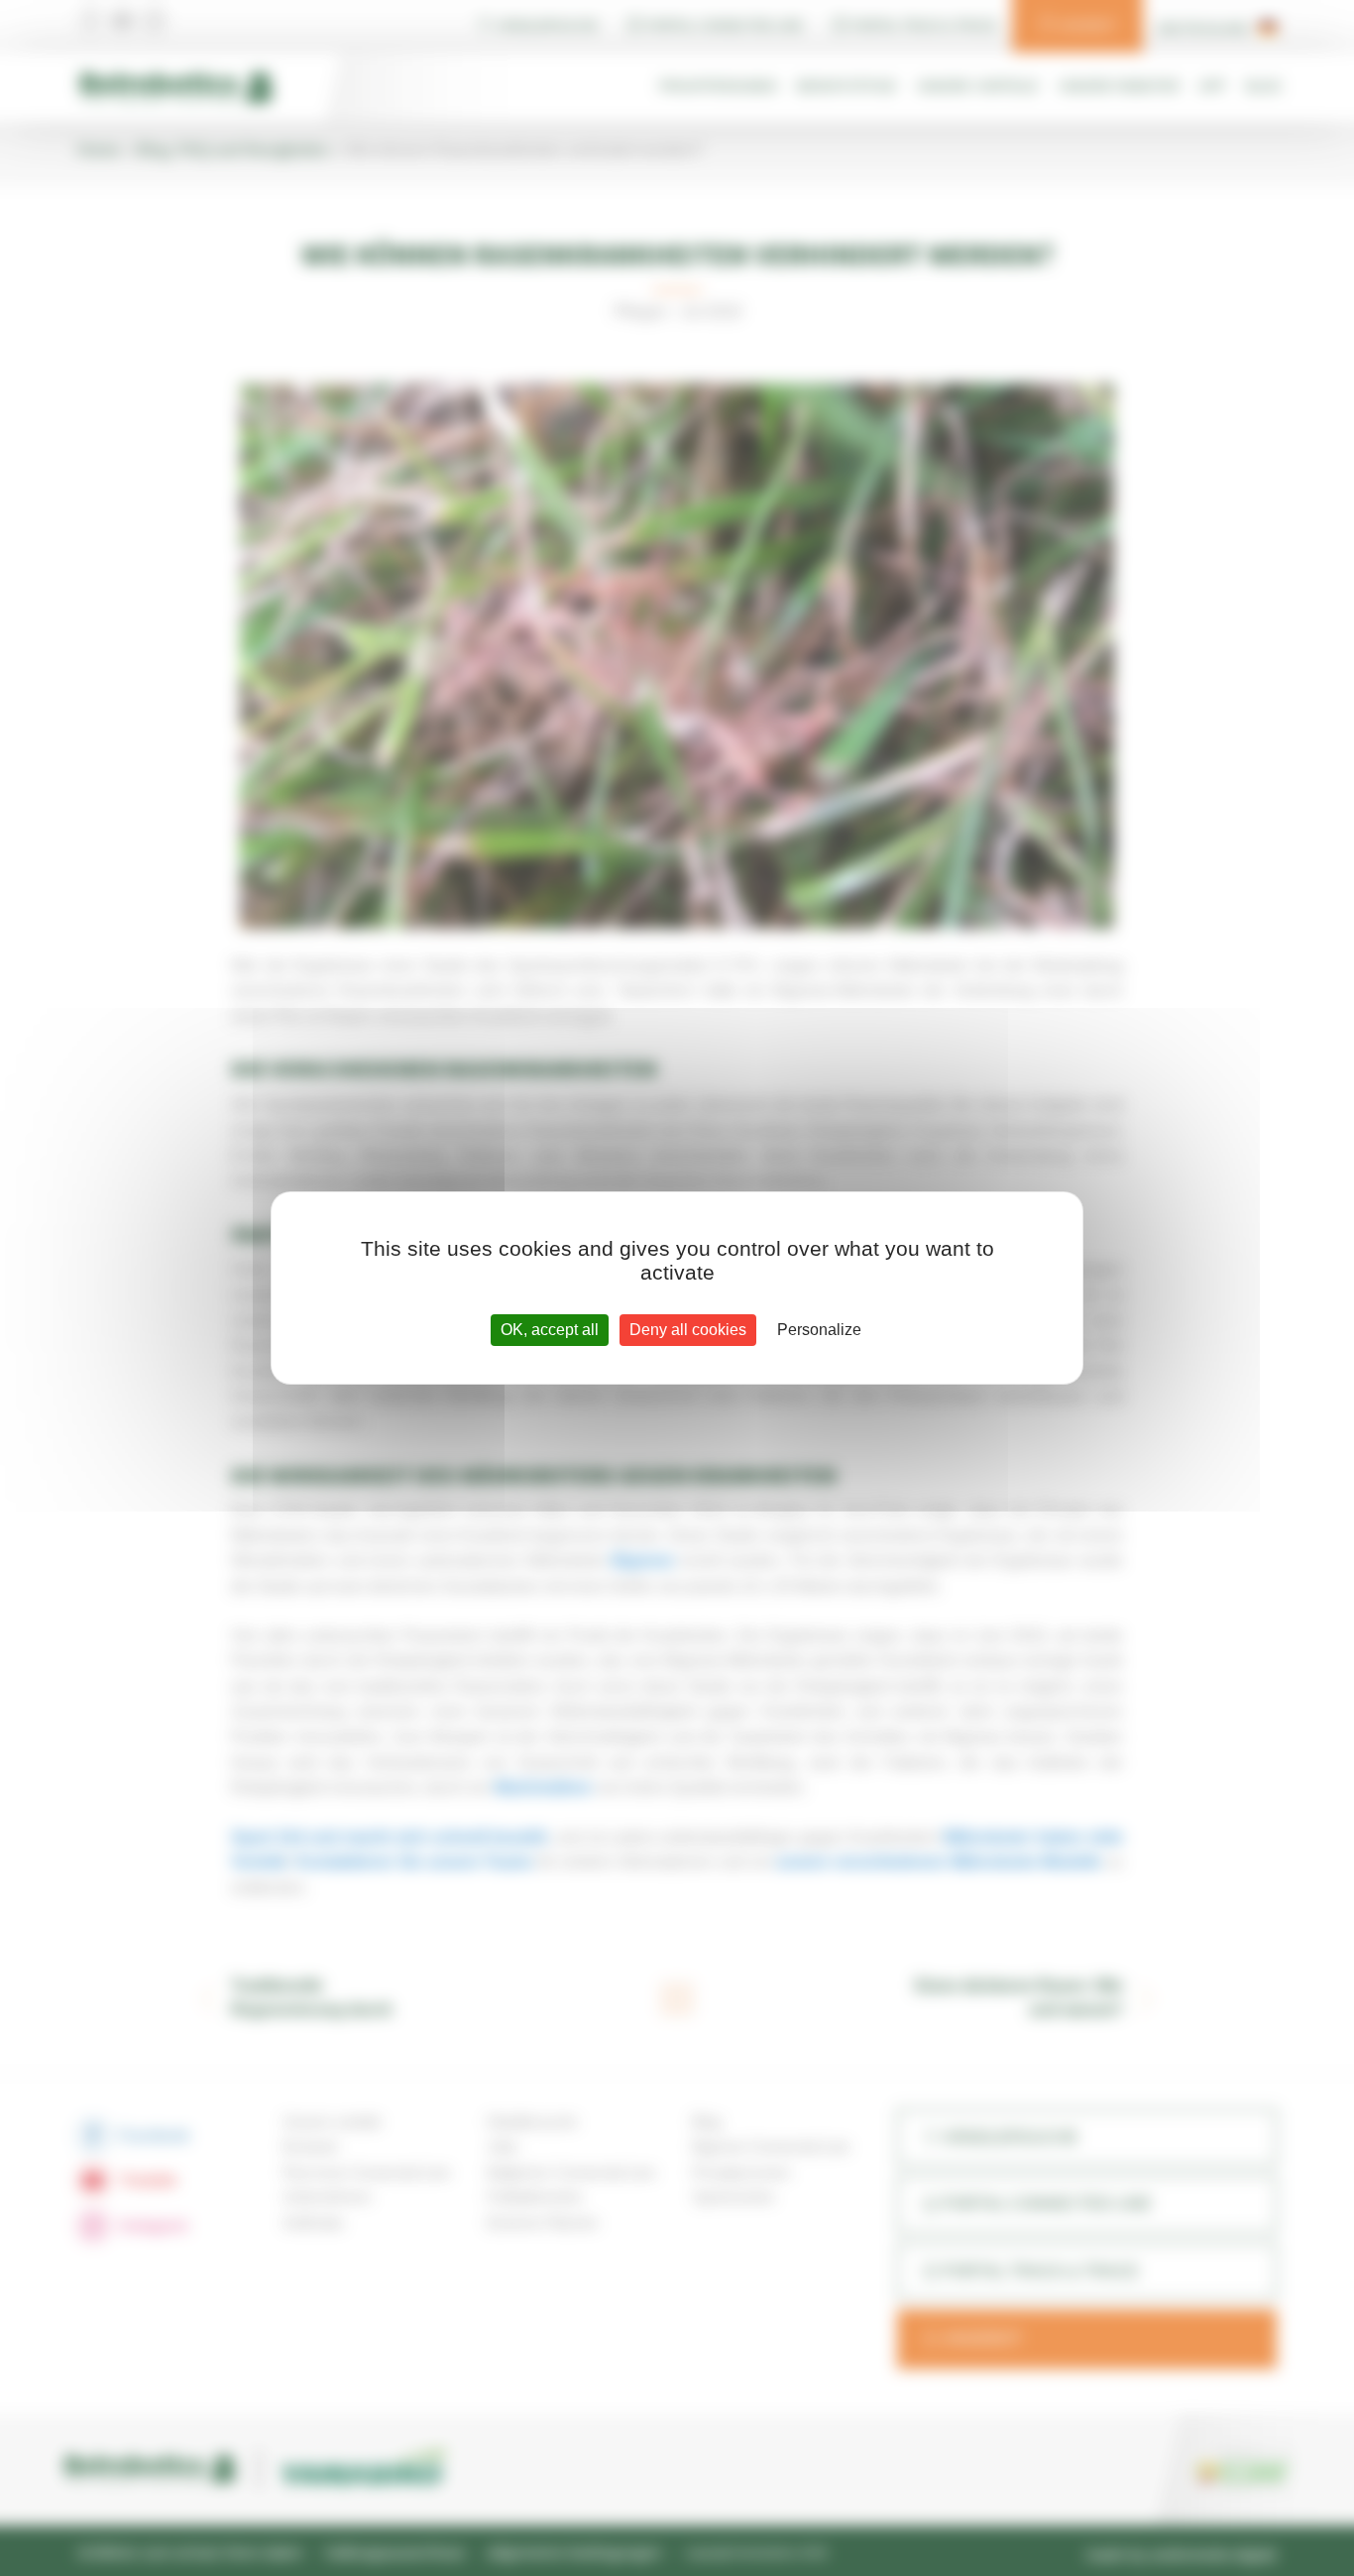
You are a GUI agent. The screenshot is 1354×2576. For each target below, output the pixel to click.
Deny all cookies (688, 1330)
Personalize (819, 1330)
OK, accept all (550, 1330)
